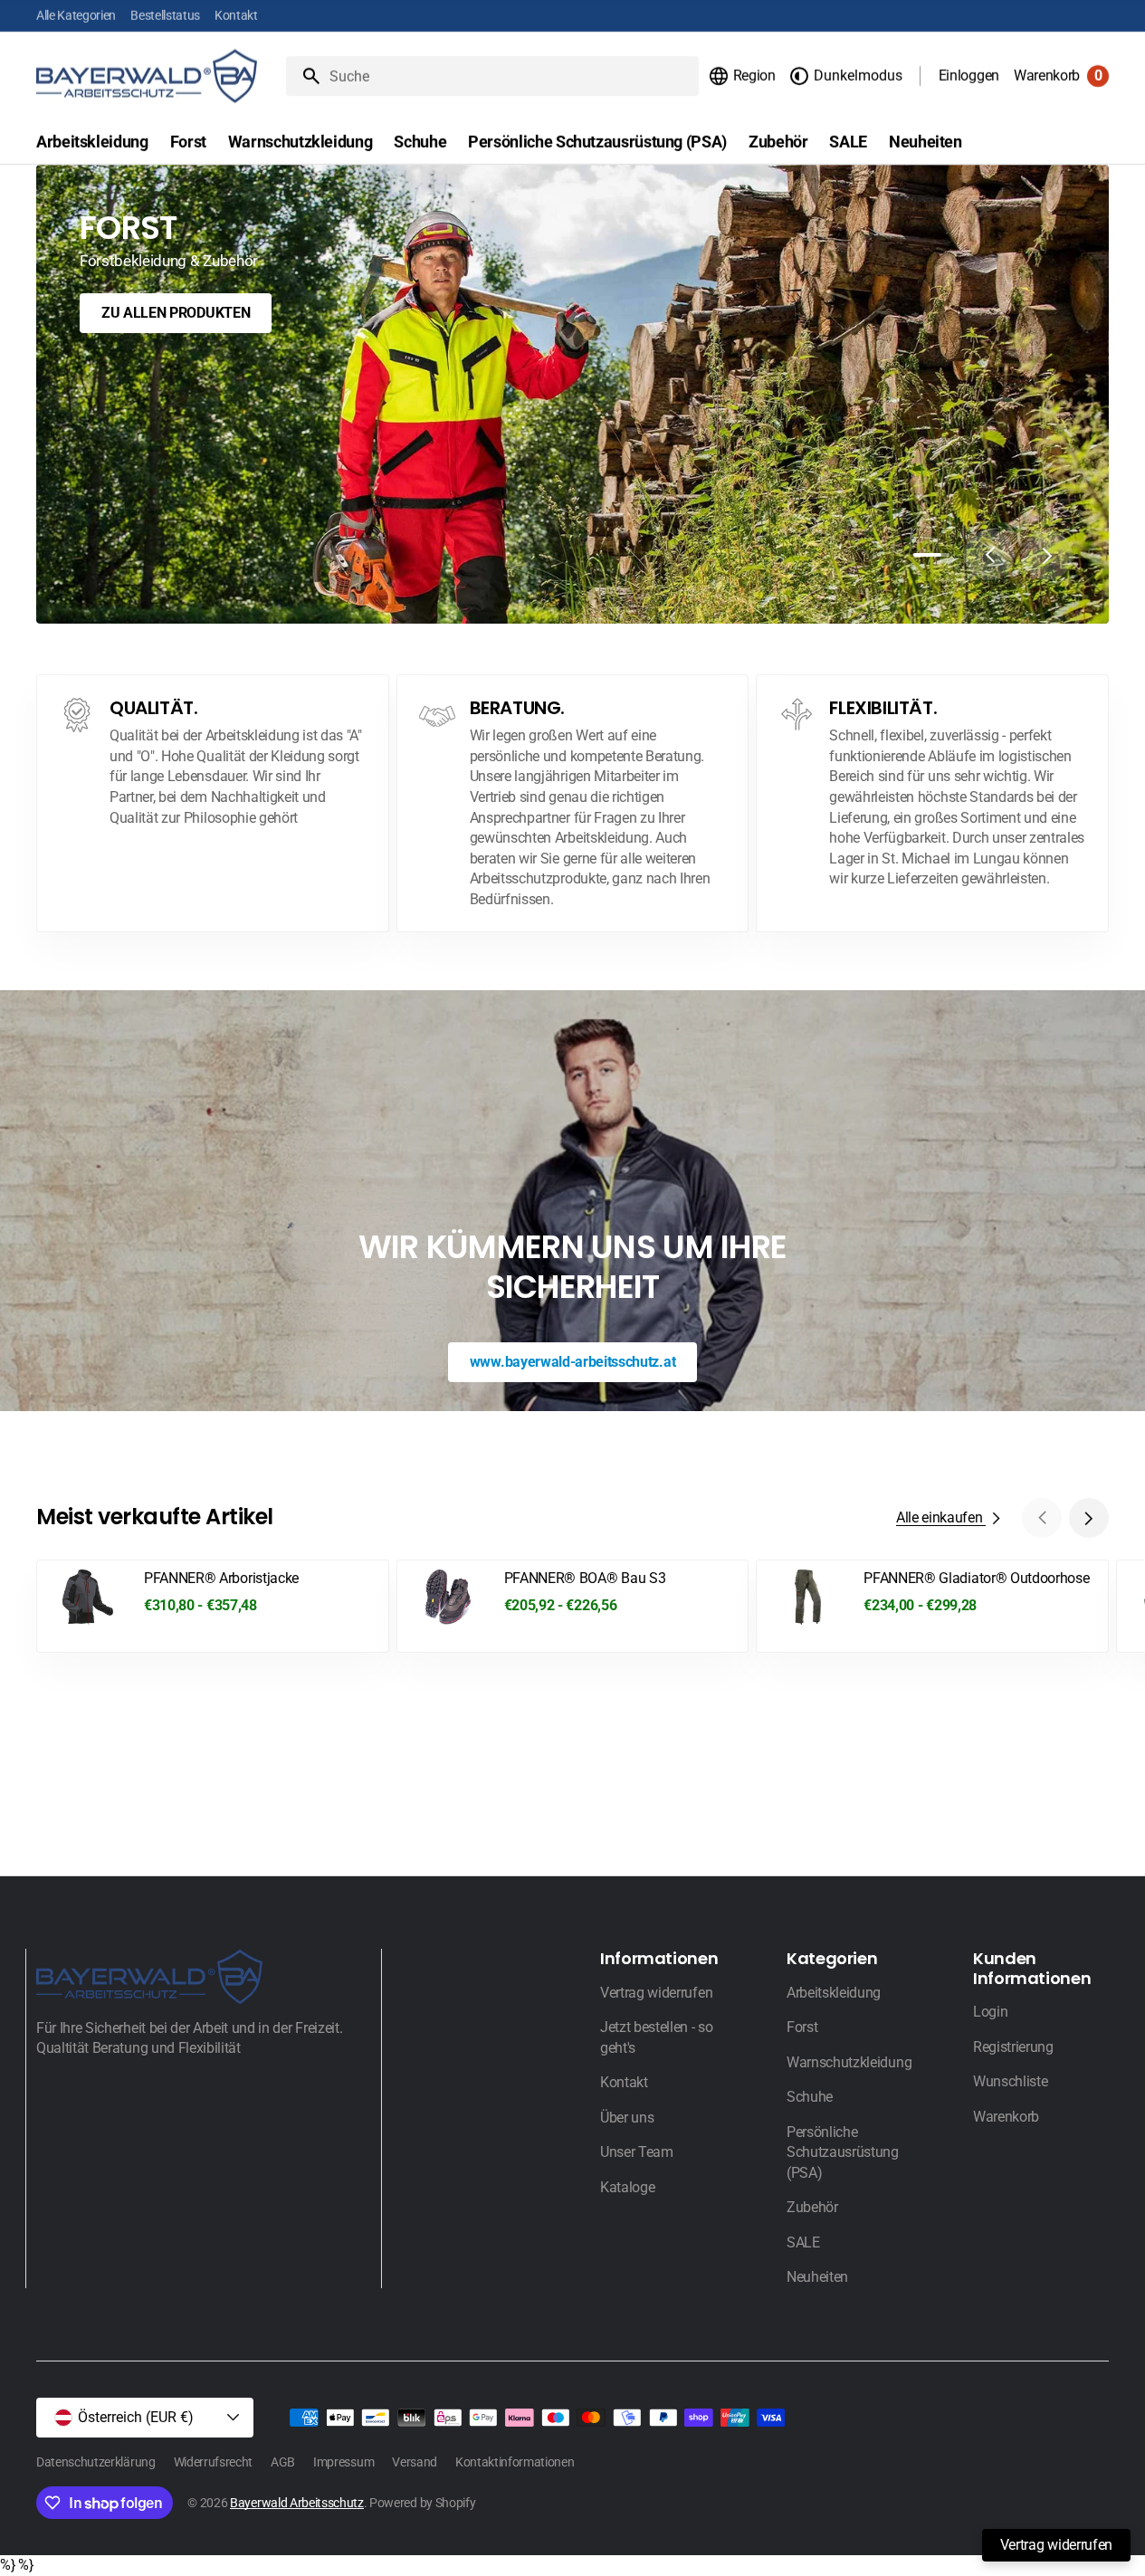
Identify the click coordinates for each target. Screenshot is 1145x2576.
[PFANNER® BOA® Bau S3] (573, 1606)
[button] (742, 76)
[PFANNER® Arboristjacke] (213, 1606)
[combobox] (510, 76)
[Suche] (304, 76)
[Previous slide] (989, 555)
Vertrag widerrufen (1056, 2545)
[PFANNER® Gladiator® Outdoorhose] (932, 1606)
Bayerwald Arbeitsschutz (297, 2503)
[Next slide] (1047, 555)
